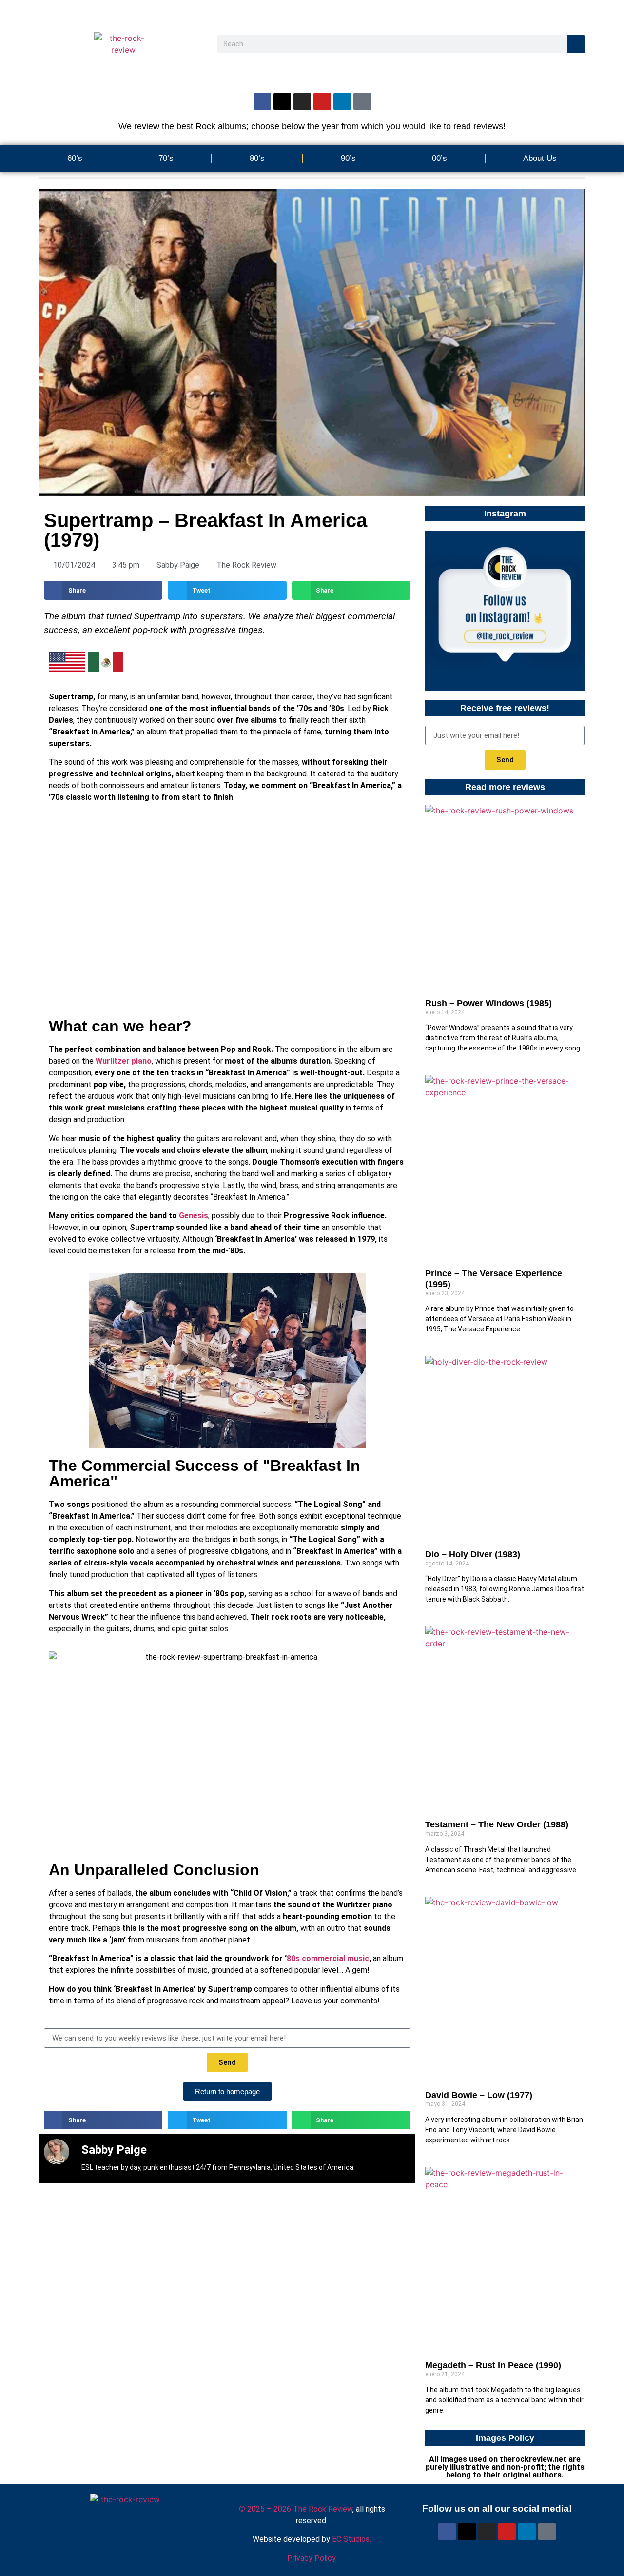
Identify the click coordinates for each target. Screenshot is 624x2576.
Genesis (194, 1216)
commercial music (335, 1958)
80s (293, 1958)
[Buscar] (576, 44)
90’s (348, 158)
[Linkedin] (342, 101)
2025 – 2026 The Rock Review (296, 2509)
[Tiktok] (362, 101)
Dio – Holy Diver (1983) (473, 1554)
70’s (166, 158)
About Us (540, 158)
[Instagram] (302, 101)
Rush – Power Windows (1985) (488, 1003)
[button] (103, 590)
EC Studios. (351, 2539)
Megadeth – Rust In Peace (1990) (493, 2365)
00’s (439, 158)
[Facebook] (262, 101)
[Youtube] (322, 101)
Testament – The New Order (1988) (497, 1824)
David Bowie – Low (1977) (479, 2095)
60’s (75, 158)
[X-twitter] (282, 101)
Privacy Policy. (312, 2558)
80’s (257, 158)
